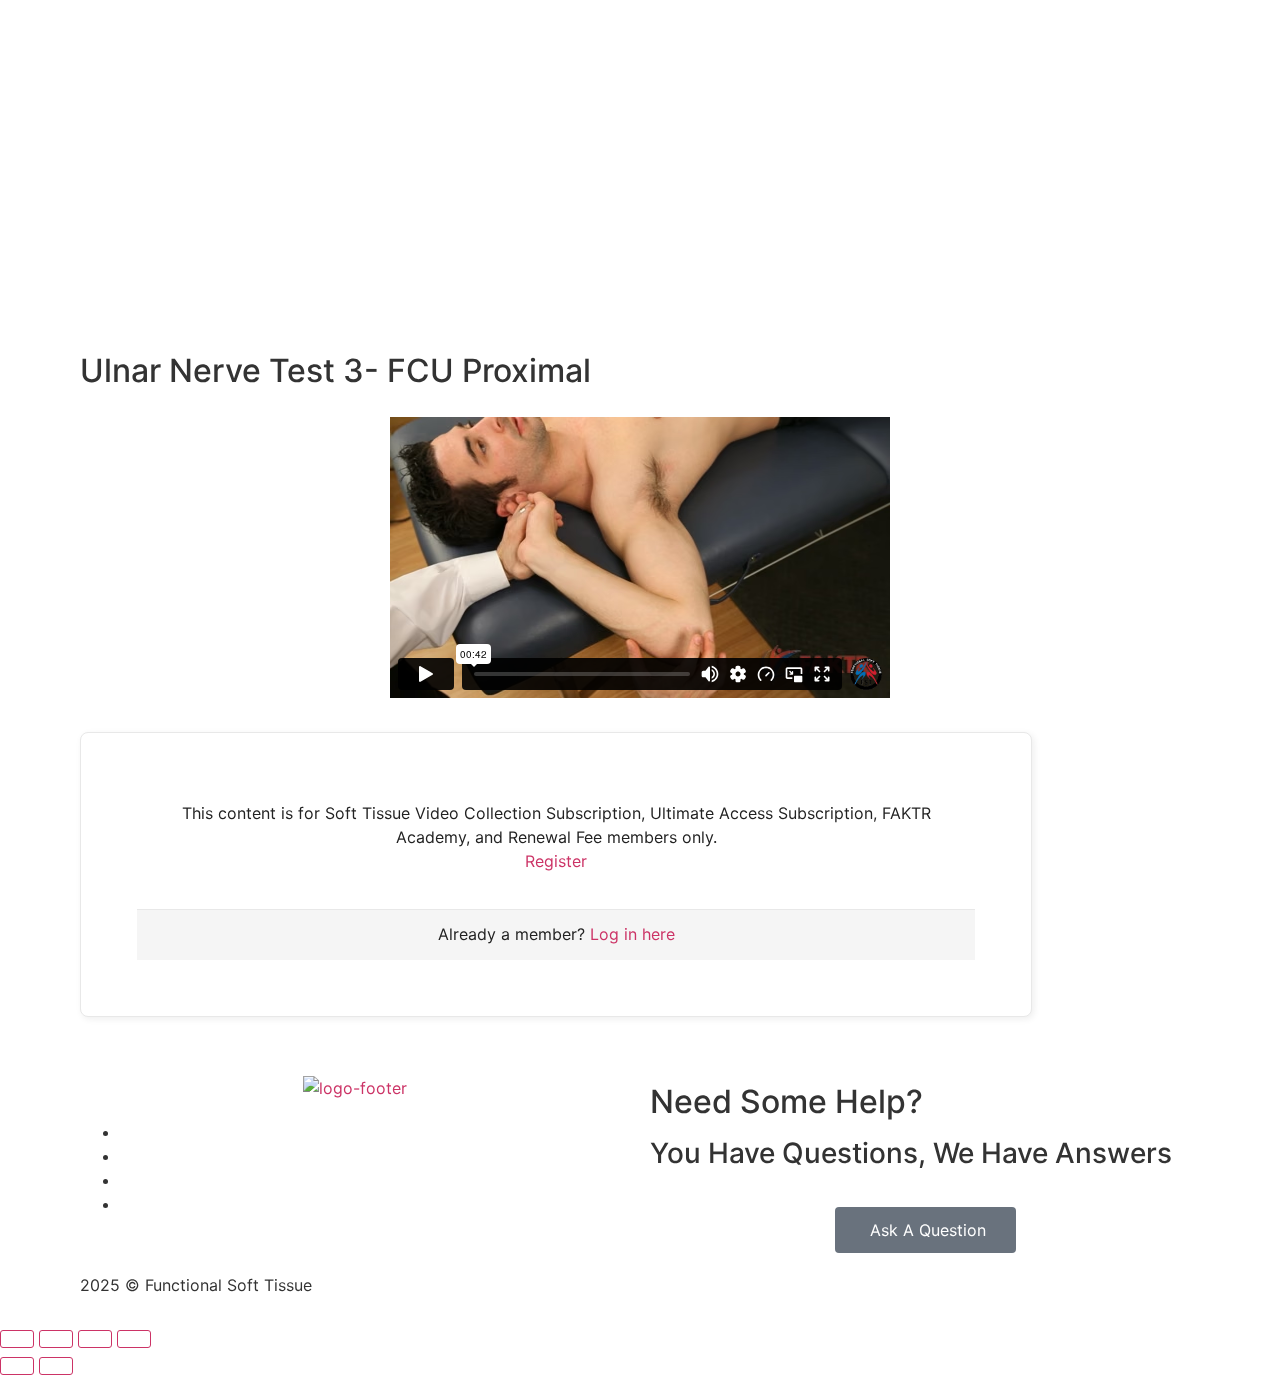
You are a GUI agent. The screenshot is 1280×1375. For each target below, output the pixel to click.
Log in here (632, 934)
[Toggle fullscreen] (56, 1339)
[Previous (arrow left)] (17, 1366)
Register (556, 861)
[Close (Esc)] (134, 1339)
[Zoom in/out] (17, 1339)
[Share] (95, 1339)
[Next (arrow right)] (56, 1366)
